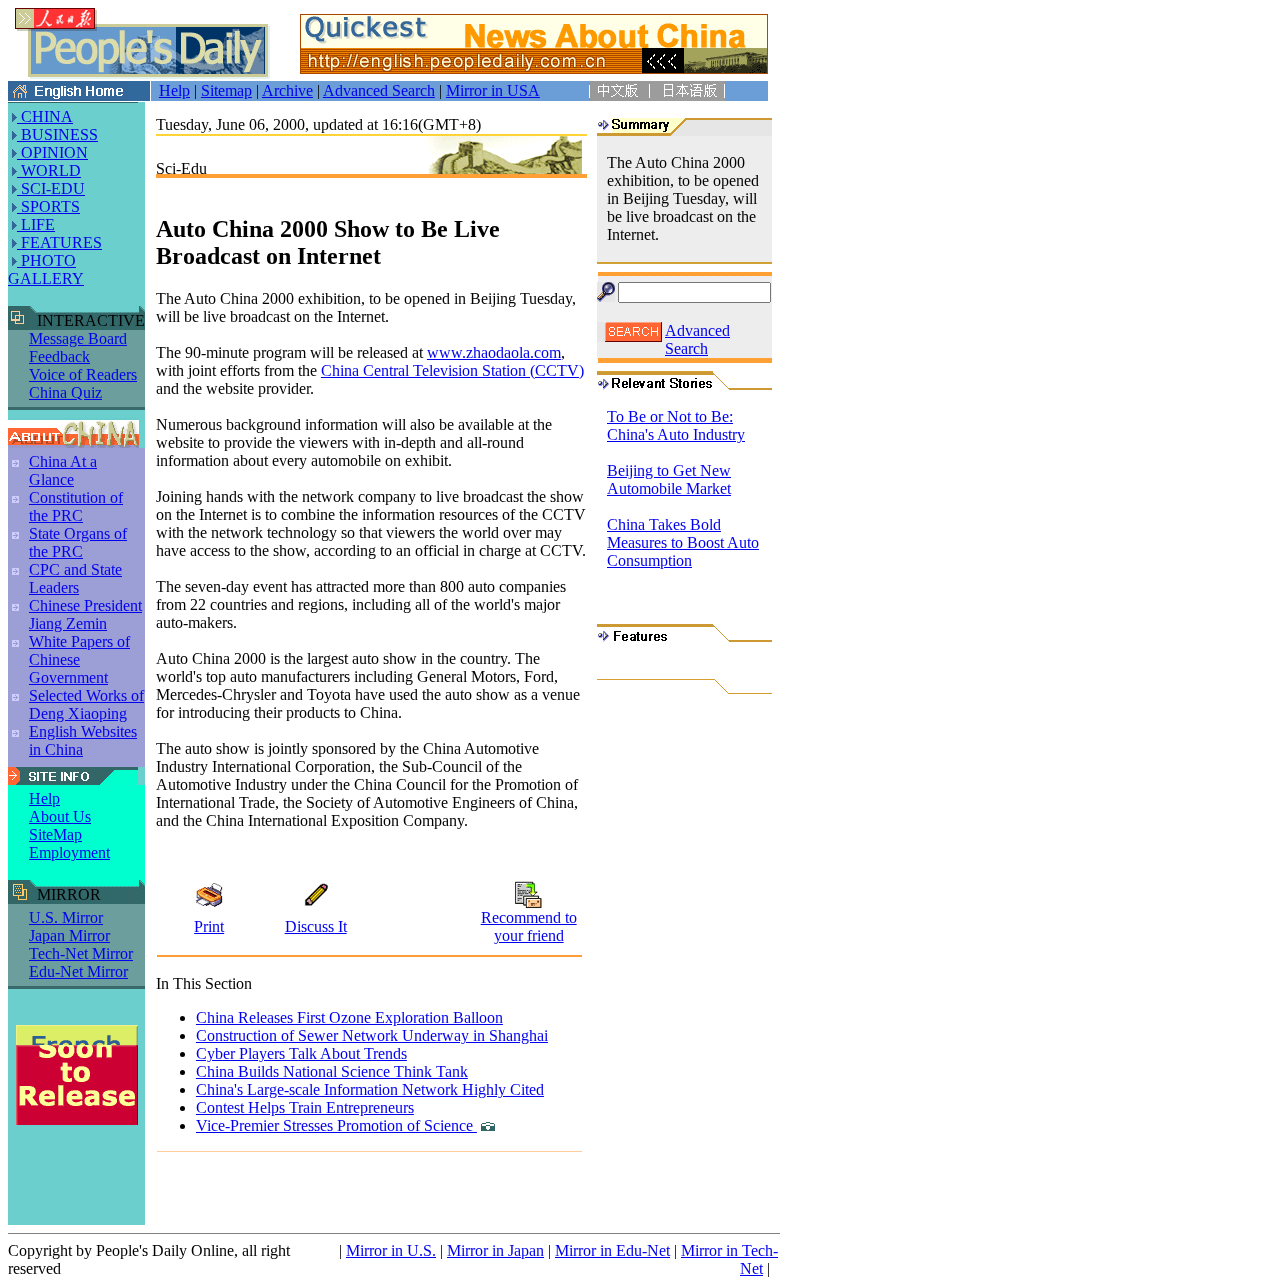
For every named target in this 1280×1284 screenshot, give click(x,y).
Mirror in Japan (495, 1250)
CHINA (45, 116)
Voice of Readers (83, 374)
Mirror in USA (493, 90)
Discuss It (316, 926)
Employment (69, 852)
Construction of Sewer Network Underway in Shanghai (372, 1035)
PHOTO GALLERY (46, 269)
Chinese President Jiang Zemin (85, 614)
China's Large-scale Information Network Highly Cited (370, 1089)
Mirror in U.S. (391, 1250)
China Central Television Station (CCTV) (452, 370)
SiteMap (55, 834)
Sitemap (226, 90)
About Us (60, 816)
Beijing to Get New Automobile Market (669, 479)
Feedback (59, 356)
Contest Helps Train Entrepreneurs (305, 1107)
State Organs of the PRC (78, 542)
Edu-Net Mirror (78, 971)
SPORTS (48, 206)
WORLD (49, 170)
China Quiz (65, 392)
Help (174, 90)
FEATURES (59, 242)
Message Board (78, 338)
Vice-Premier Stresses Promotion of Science (336, 1125)
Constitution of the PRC (76, 506)
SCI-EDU (51, 188)
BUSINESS (57, 134)
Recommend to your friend (529, 926)
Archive (287, 90)
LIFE (36, 224)
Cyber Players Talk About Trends (301, 1053)
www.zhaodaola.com (494, 352)
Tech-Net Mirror (81, 953)
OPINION (52, 152)
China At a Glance (63, 470)
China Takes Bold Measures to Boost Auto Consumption (683, 542)
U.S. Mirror (66, 917)
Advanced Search (379, 90)
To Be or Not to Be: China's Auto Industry (676, 425)
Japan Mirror (69, 935)
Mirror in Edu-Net (612, 1250)
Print (209, 926)
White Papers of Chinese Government (79, 659)
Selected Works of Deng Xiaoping (86, 704)
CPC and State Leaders (75, 578)
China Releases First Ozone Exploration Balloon (349, 1017)
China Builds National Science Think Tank (332, 1071)
